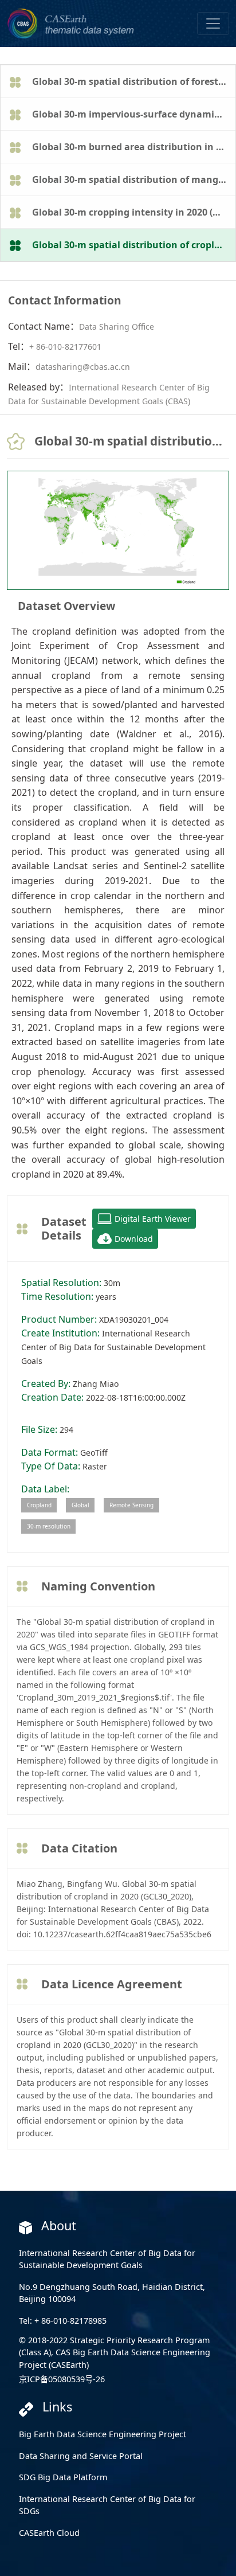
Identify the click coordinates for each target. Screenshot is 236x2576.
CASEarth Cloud (49, 2533)
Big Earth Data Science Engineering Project (103, 2434)
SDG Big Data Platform (63, 2477)
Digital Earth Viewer (153, 1219)
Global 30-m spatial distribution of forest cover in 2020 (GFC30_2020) (133, 81)
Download (134, 1239)
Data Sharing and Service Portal (81, 2456)
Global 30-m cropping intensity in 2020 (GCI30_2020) (133, 212)
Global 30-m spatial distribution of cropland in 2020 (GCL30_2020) (133, 245)
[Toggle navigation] (213, 24)
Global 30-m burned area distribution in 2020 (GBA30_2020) (133, 147)
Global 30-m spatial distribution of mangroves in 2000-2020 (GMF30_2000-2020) (133, 179)
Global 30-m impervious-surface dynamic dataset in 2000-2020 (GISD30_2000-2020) (133, 114)
